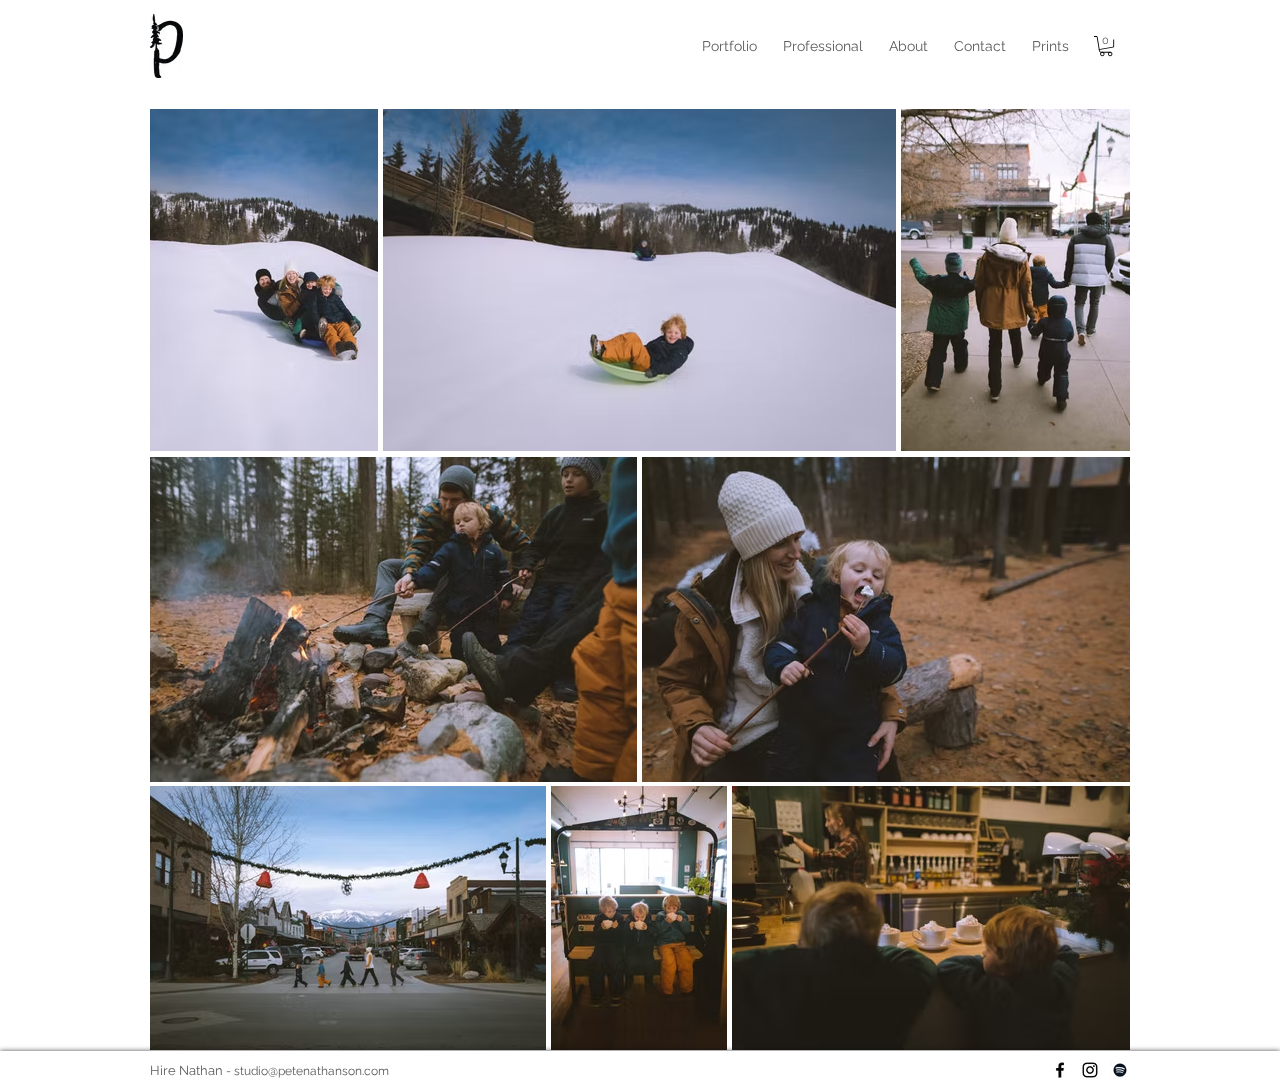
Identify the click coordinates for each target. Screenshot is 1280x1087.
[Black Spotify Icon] (1120, 1070)
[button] (823, 46)
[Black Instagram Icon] (1090, 1070)
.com (375, 1071)
